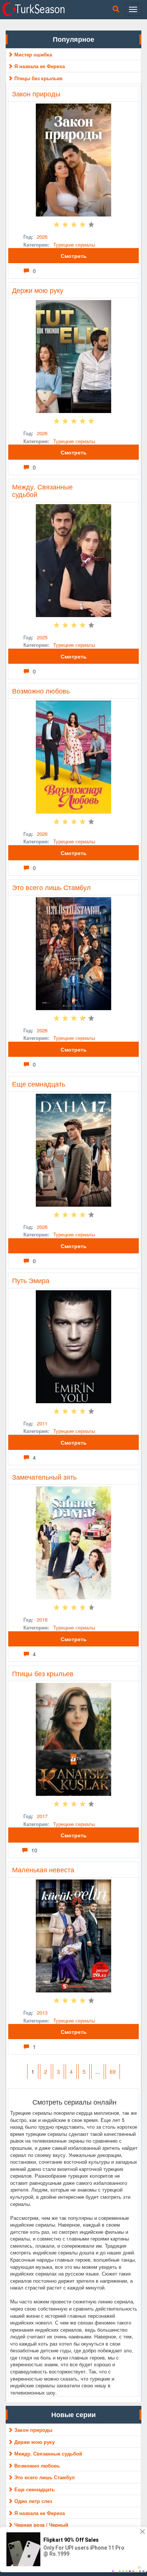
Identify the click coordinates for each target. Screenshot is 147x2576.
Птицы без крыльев (43, 1673)
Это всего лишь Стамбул (51, 887)
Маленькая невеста (43, 1869)
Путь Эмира (31, 1280)
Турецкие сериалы (74, 245)
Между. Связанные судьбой (42, 490)
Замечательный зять (44, 1477)
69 (113, 2071)
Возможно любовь (41, 690)
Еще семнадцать (39, 1084)
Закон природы (36, 93)
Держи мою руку (38, 290)
